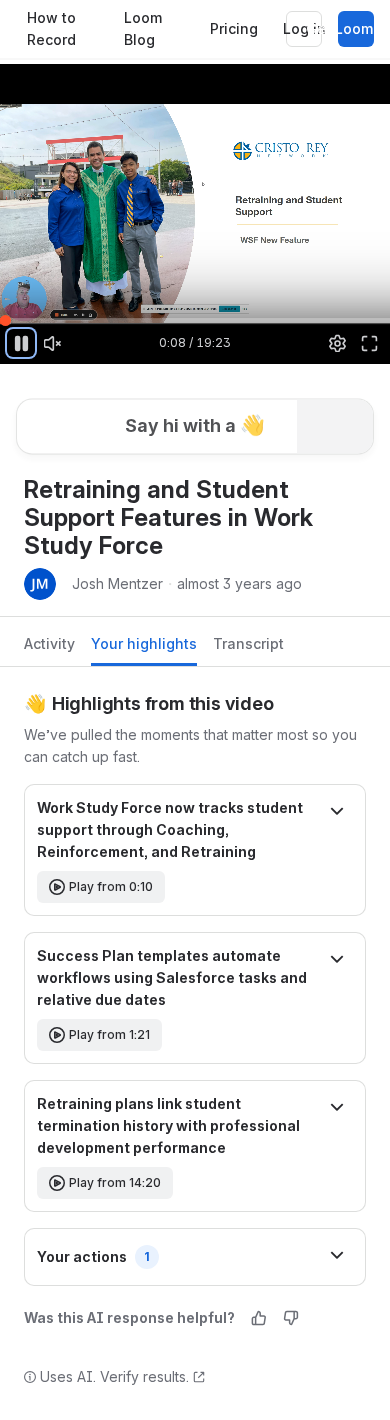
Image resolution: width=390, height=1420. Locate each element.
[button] (195, 416)
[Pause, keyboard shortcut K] (21, 343)
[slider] (195, 320)
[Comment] (201, 472)
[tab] (49, 649)
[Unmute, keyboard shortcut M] (53, 343)
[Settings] (338, 343)
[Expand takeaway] (337, 813)
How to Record (51, 29)
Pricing (234, 28)
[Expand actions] (337, 1257)
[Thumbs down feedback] (291, 1318)
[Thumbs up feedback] (259, 1318)
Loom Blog (143, 29)
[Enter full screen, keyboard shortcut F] (369, 343)
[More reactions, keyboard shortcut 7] (136, 472)
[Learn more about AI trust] (199, 1377)
